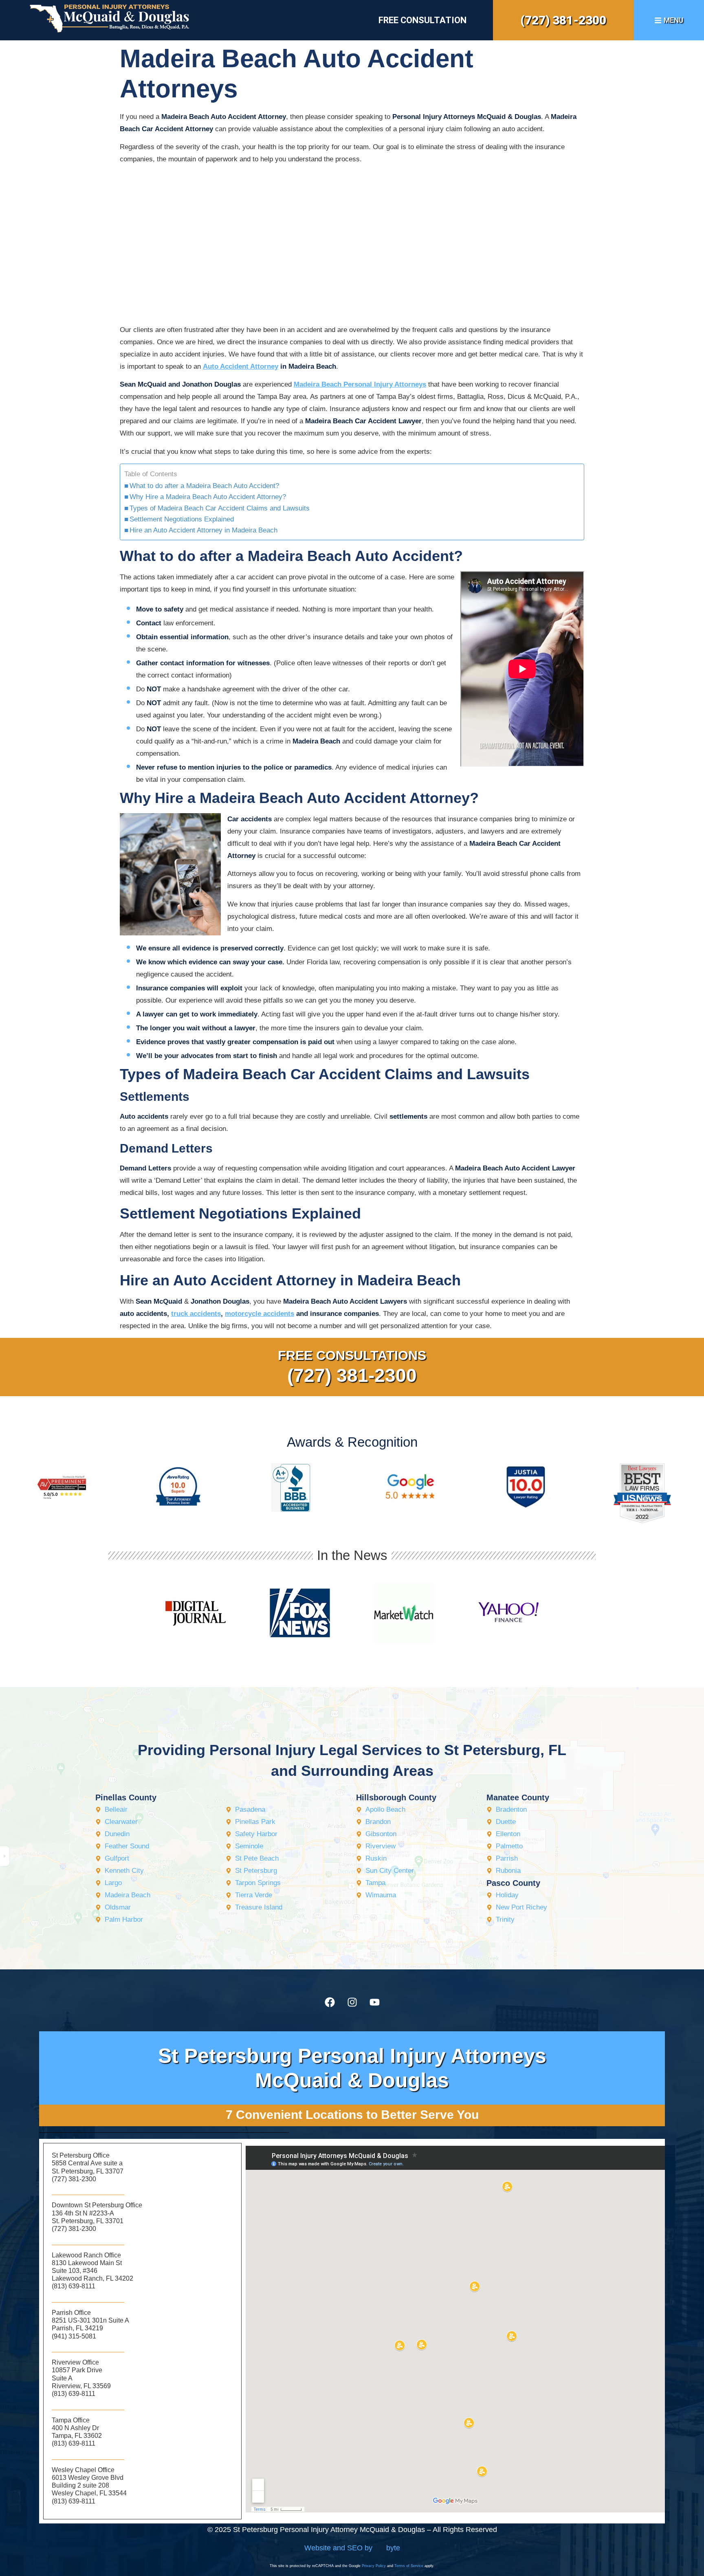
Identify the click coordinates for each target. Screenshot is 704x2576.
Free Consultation (422, 20)
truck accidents (196, 1314)
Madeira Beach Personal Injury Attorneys (360, 384)
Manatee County (518, 1797)
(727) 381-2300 (563, 20)
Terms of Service (409, 2566)
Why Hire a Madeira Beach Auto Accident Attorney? (208, 497)
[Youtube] (374, 2002)
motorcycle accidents (260, 1314)
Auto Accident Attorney (241, 366)
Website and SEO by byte (352, 2548)
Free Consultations (352, 1355)
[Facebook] (330, 2002)
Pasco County (513, 1883)
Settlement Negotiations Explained (182, 519)
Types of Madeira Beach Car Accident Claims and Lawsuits (220, 508)
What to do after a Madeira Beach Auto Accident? (204, 486)
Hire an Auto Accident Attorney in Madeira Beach (203, 530)
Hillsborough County (396, 1797)
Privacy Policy (374, 2566)
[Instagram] (352, 2002)
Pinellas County (126, 1797)
